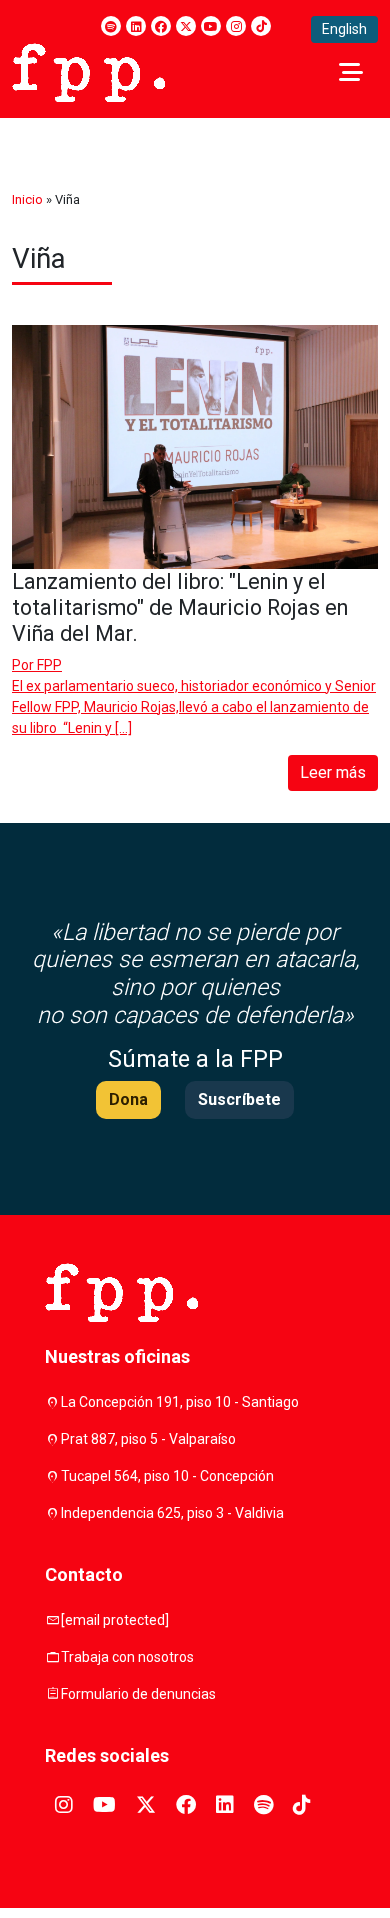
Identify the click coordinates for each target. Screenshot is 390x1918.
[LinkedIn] (136, 26)
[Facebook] (161, 26)
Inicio (27, 199)
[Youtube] (211, 26)
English (344, 29)
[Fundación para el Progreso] (88, 71)
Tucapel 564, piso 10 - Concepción (167, 1476)
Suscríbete (239, 1099)
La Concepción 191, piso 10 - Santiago (180, 1402)
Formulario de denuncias (138, 1694)
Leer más (333, 772)
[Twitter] (186, 26)
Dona (128, 1099)
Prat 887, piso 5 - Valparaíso (148, 1439)
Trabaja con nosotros (127, 1657)
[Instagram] (236, 26)
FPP (49, 665)
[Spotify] (111, 26)
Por (37, 665)
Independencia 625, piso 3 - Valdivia (172, 1513)
